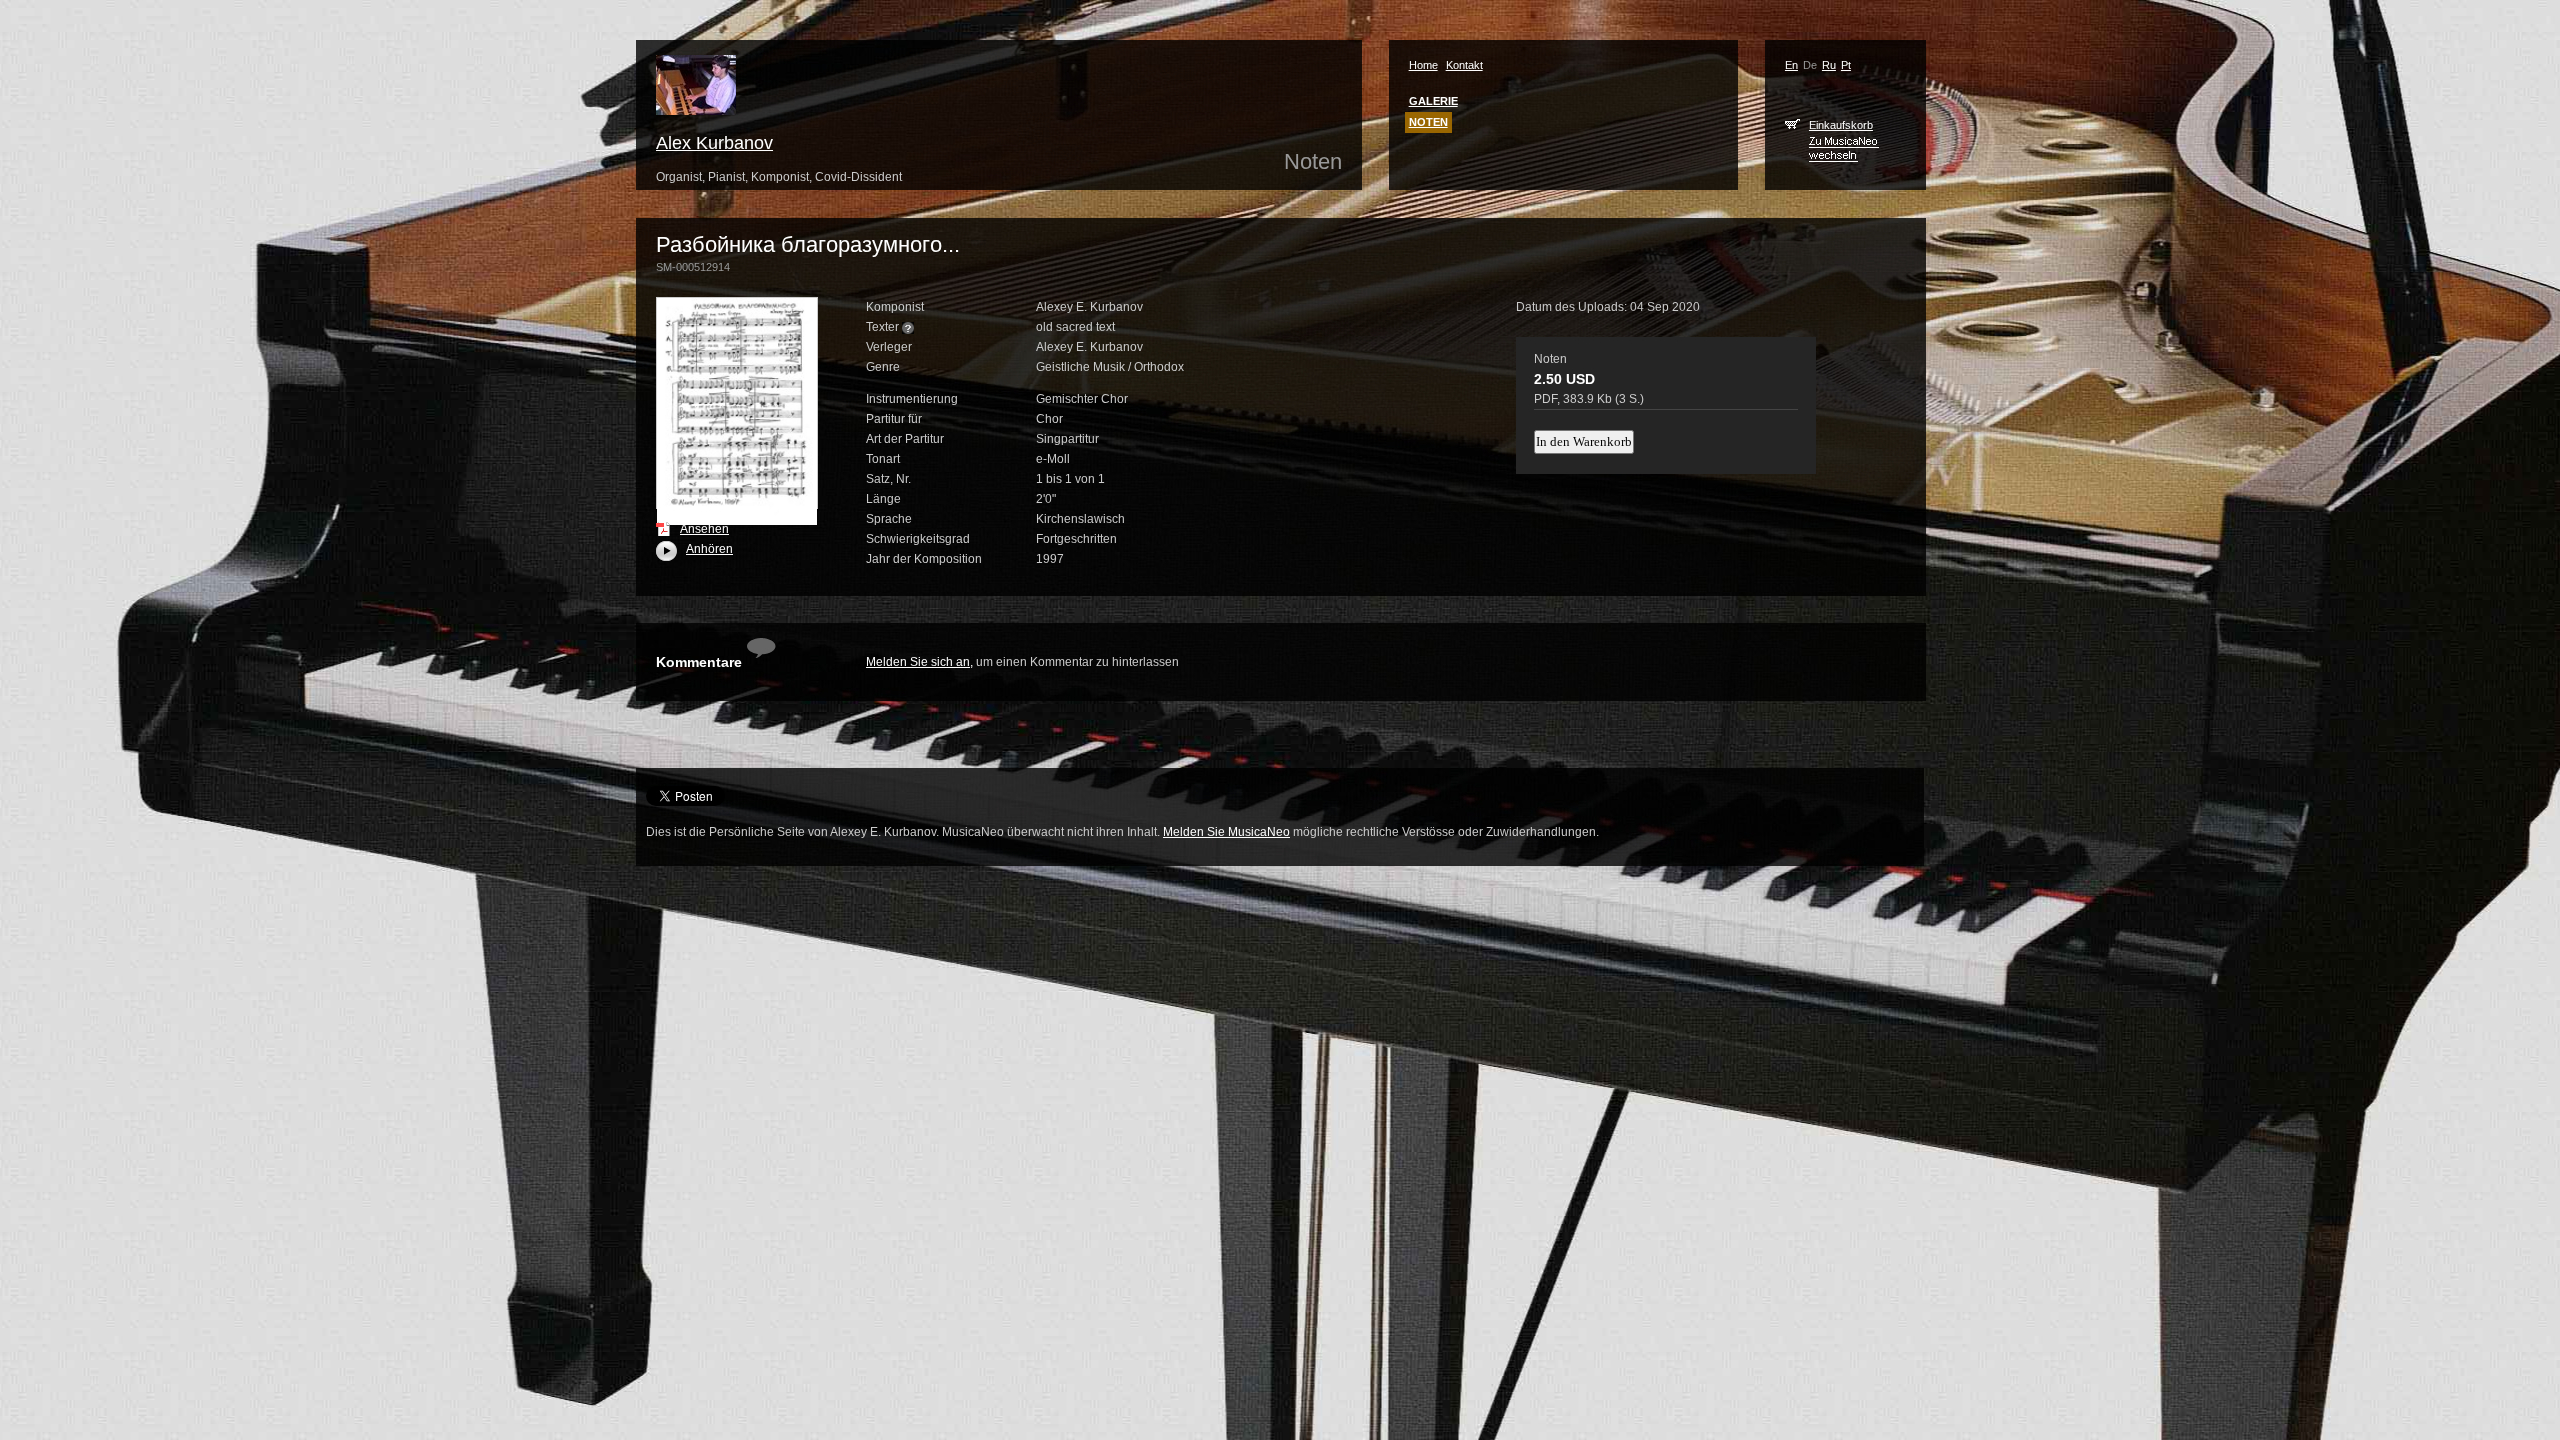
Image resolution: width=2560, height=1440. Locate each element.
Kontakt (1464, 65)
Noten (1428, 122)
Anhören (696, 549)
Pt (1846, 65)
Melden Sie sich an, (919, 662)
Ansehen (704, 529)
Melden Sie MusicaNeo (1226, 832)
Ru (1829, 65)
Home (1423, 65)
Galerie (1433, 101)
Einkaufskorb (1841, 125)
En (1791, 65)
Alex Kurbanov (714, 143)
